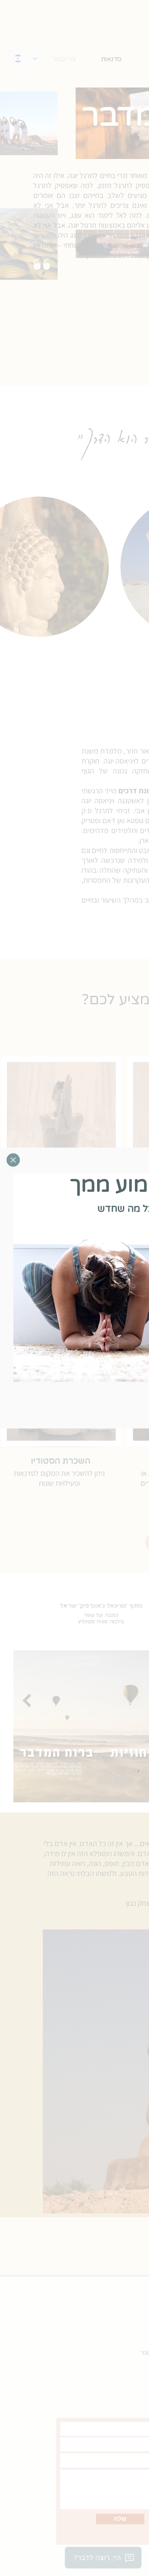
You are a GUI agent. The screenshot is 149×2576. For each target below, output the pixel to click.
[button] (13, 1160)
